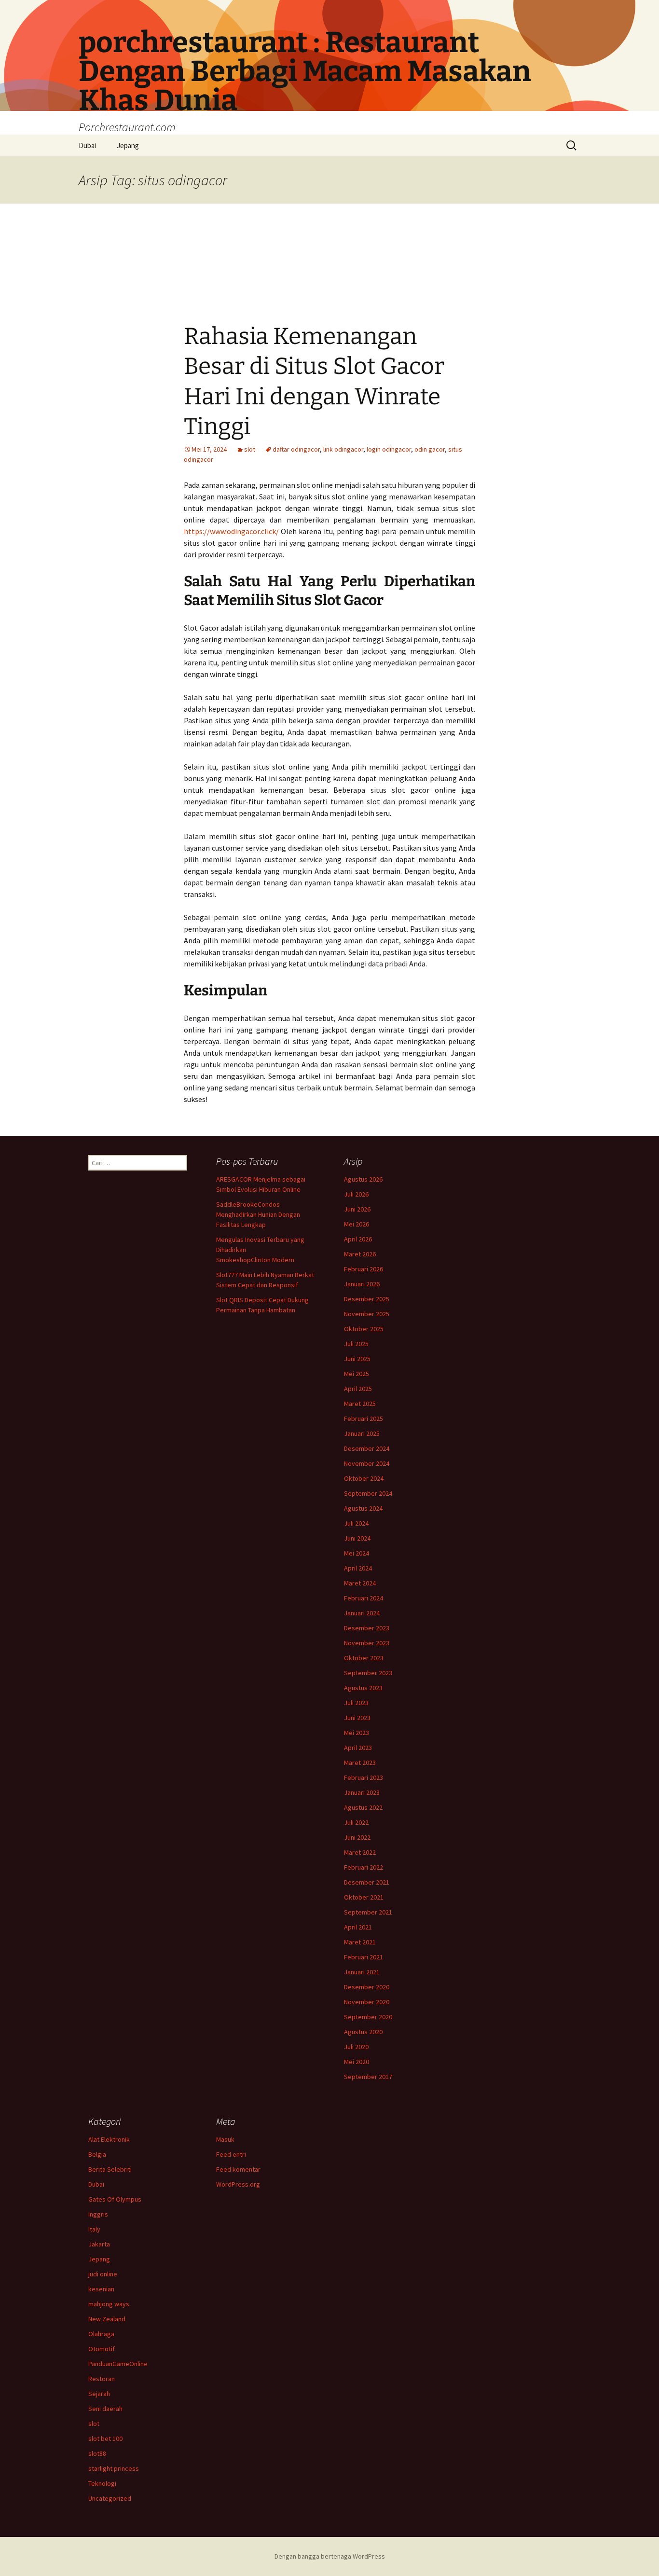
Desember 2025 (367, 1299)
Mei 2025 (357, 1374)
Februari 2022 (364, 1867)
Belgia (97, 2154)
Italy (94, 2229)
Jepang (128, 145)
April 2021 (358, 1927)
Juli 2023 (356, 1703)
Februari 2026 (364, 1269)
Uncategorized (110, 2498)
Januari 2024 (362, 1613)
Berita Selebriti (110, 2169)
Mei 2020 (357, 2062)
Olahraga (101, 2334)
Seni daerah (105, 2409)
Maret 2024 (360, 1583)
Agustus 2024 (363, 1508)
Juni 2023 (357, 1718)
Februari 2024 (364, 1598)
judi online (103, 2274)
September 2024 (368, 1493)
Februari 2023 (364, 1777)
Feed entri (231, 2154)
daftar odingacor (296, 449)
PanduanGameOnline (118, 2364)
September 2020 (368, 2017)
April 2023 (358, 1748)
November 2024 (367, 1463)
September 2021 (368, 1912)
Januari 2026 (362, 1284)
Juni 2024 (357, 1538)
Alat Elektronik (109, 2139)
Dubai (87, 145)
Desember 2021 (367, 1882)
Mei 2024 (357, 1553)
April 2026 (358, 1239)
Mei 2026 (357, 1224)
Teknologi (102, 2483)
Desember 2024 (367, 1448)
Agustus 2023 (363, 1688)
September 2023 (368, 1673)
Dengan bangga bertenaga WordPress (330, 2556)
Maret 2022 (360, 1852)
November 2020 (367, 2002)
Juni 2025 (357, 1359)
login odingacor (389, 449)
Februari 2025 (364, 1419)
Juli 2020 (356, 2047)
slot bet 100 (105, 2438)
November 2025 (367, 1314)
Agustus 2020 (363, 2032)
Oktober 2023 (364, 1658)
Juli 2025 (356, 1344)
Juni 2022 (357, 1837)
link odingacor (343, 449)
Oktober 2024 (364, 1478)
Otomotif (102, 2349)
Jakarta (99, 2244)
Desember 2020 (367, 1987)
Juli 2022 (356, 1822)
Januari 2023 (362, 1792)
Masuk (225, 2139)
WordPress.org (238, 2184)
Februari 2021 (364, 1957)
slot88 (97, 2453)
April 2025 (358, 1389)
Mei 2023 (357, 1733)
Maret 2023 (360, 1763)
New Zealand (107, 2319)
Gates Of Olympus (115, 2199)
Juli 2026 (356, 1194)
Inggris (98, 2214)
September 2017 (368, 2077)
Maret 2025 (360, 1404)
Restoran (102, 2379)
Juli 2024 (356, 1523)
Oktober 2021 (364, 1897)
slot (250, 449)
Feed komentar (238, 2169)
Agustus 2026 (363, 1179)
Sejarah (99, 2394)
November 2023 (367, 1643)
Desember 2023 (367, 1628)
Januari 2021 (362, 1972)
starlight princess (114, 2468)
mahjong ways (109, 2304)
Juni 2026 (357, 1209)
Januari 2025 (362, 1433)
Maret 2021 (360, 1942)
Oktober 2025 (364, 1329)
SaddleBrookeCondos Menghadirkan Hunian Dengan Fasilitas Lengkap (258, 1214)
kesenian (101, 2289)
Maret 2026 (360, 1254)
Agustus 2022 (363, 1807)
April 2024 (358, 1568)
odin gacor (430, 449)
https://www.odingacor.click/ (231, 531)
